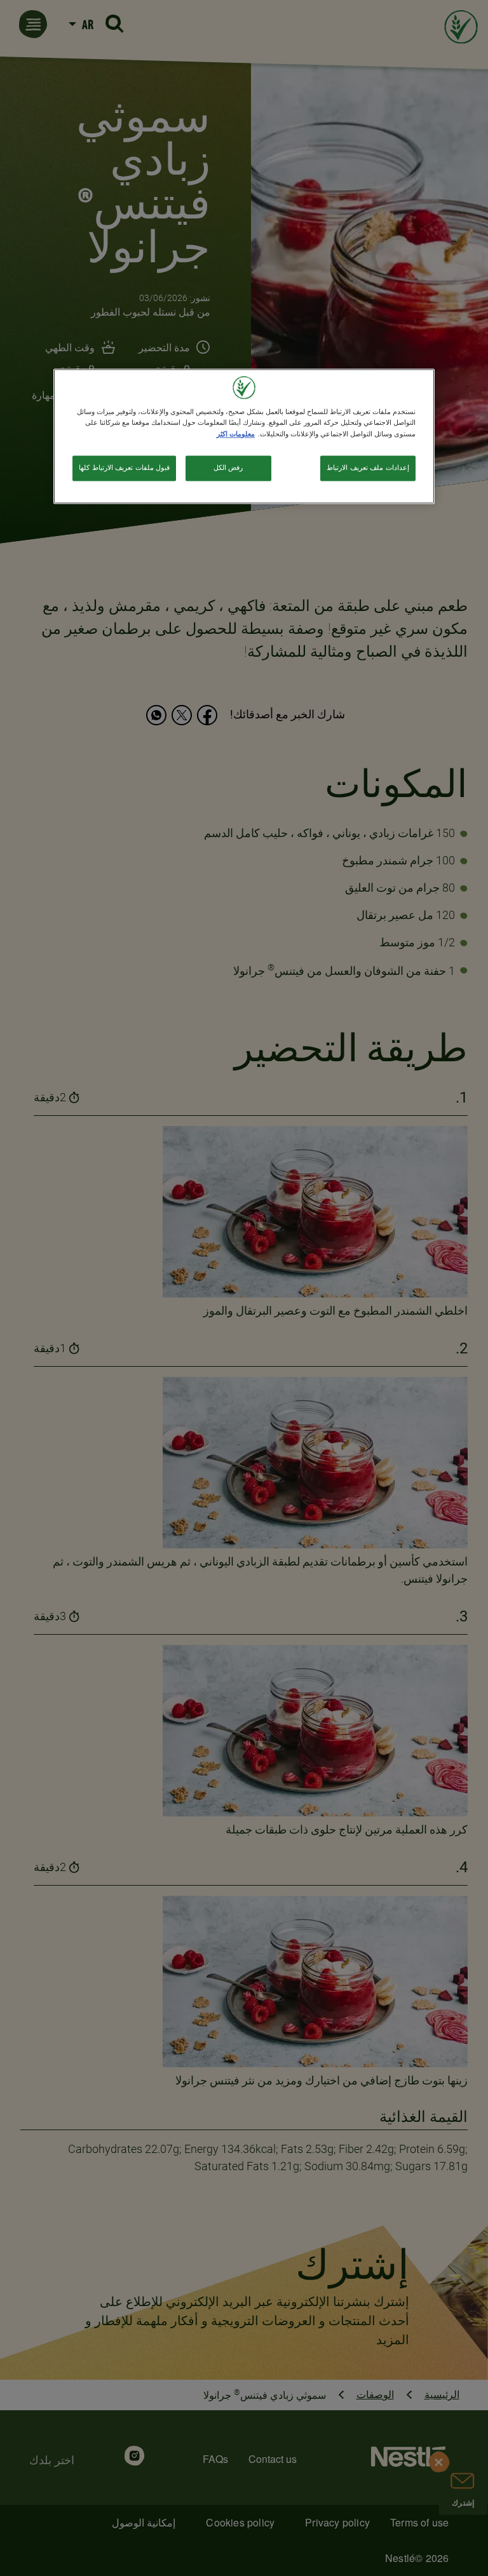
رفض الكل (228, 467)
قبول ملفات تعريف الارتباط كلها (124, 467)
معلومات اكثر (236, 434)
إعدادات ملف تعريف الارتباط (368, 467)
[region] (244, 436)
